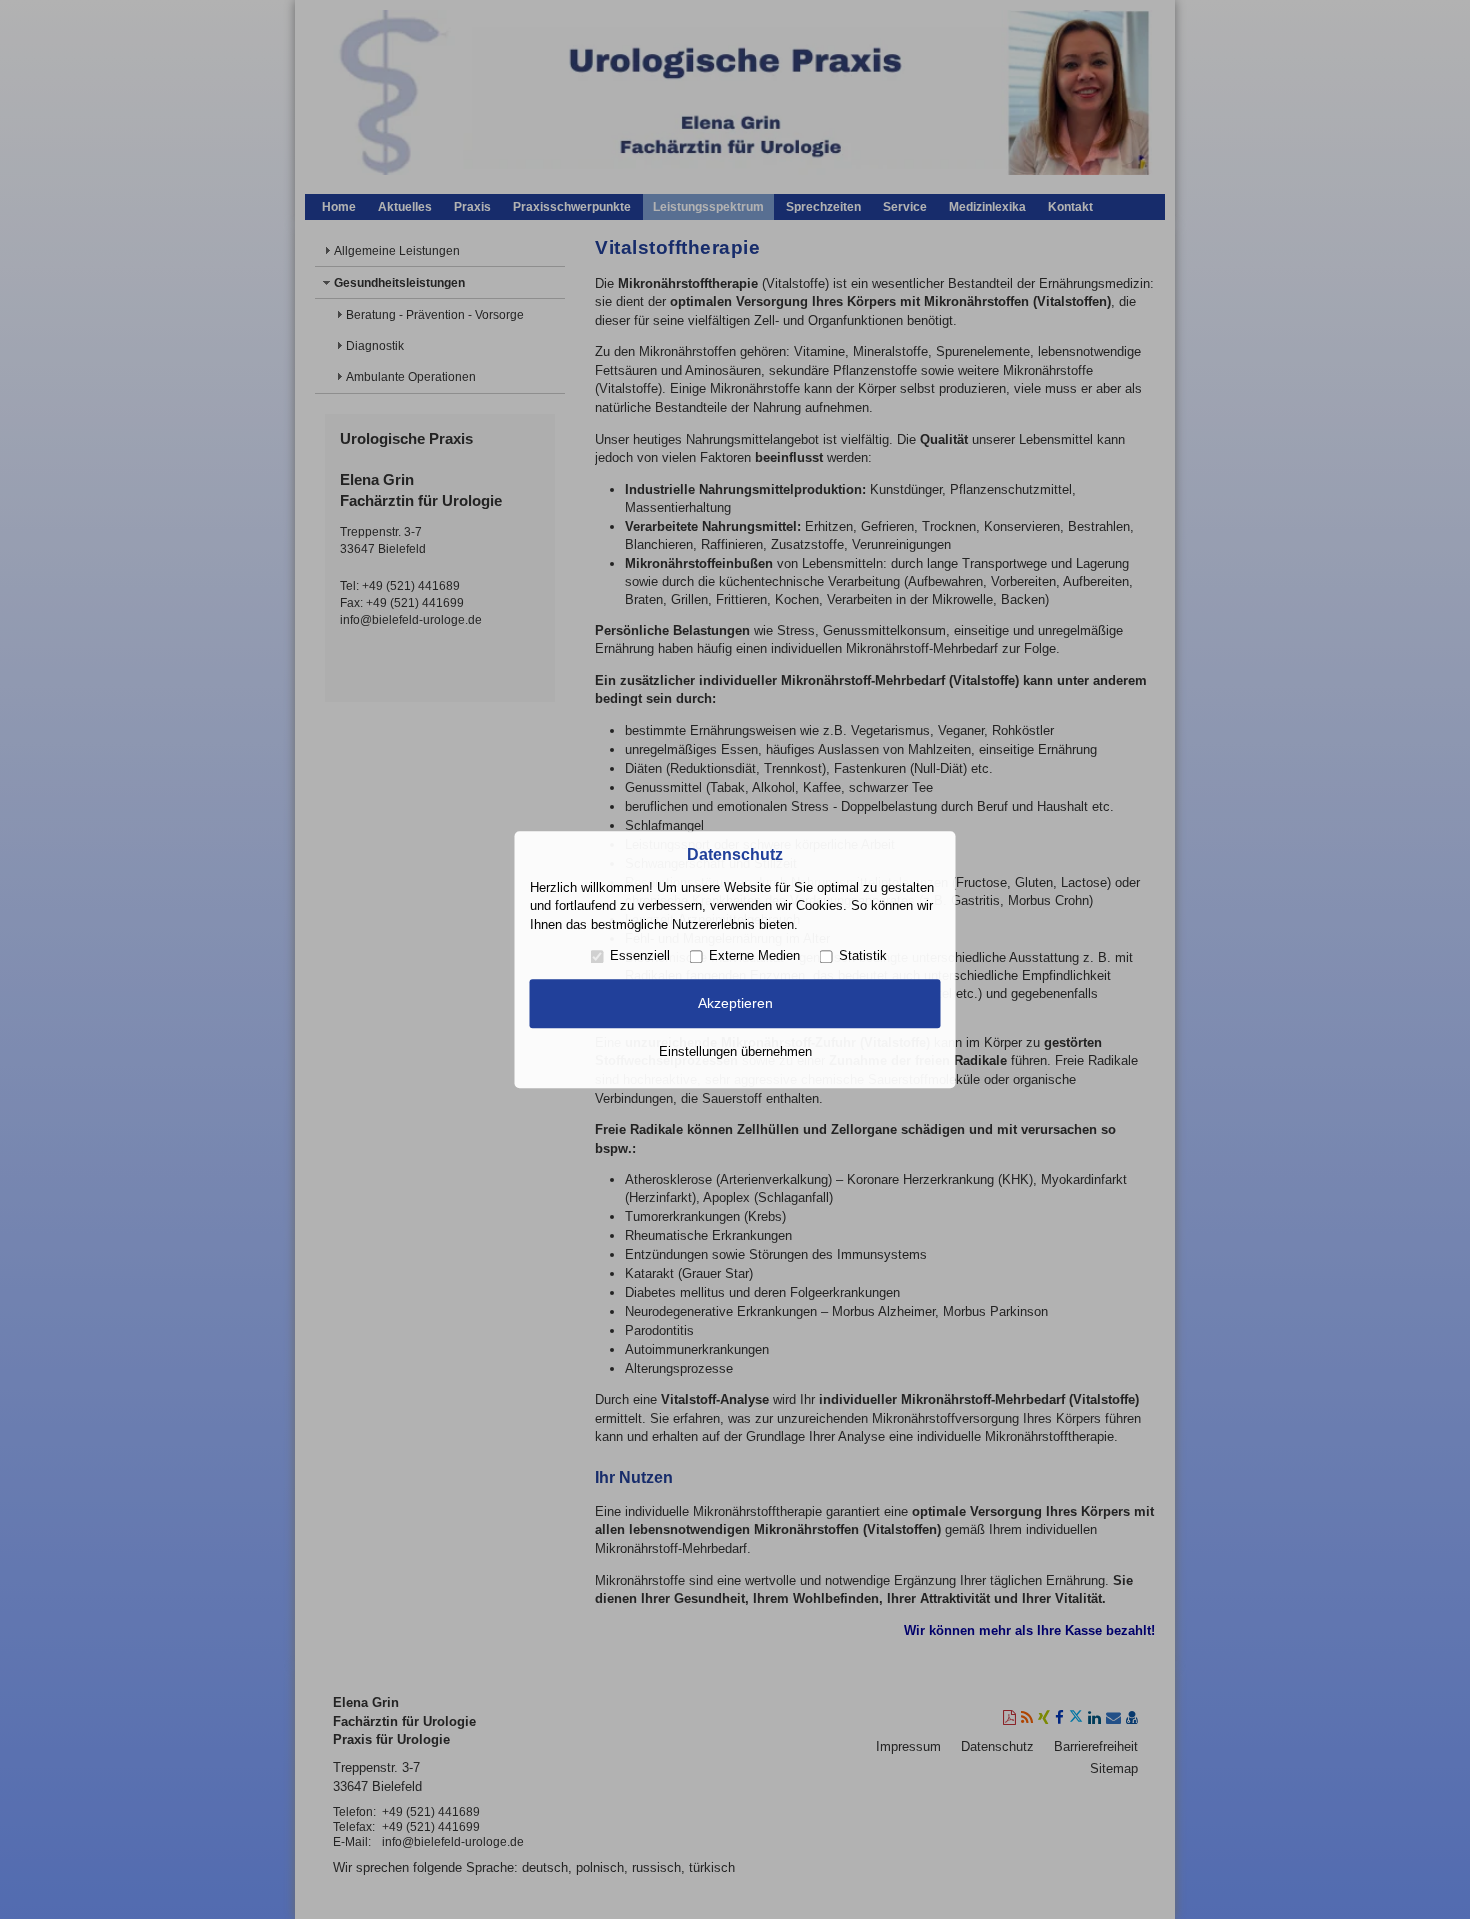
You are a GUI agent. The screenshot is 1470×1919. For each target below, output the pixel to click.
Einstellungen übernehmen (735, 1051)
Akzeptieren (735, 1004)
